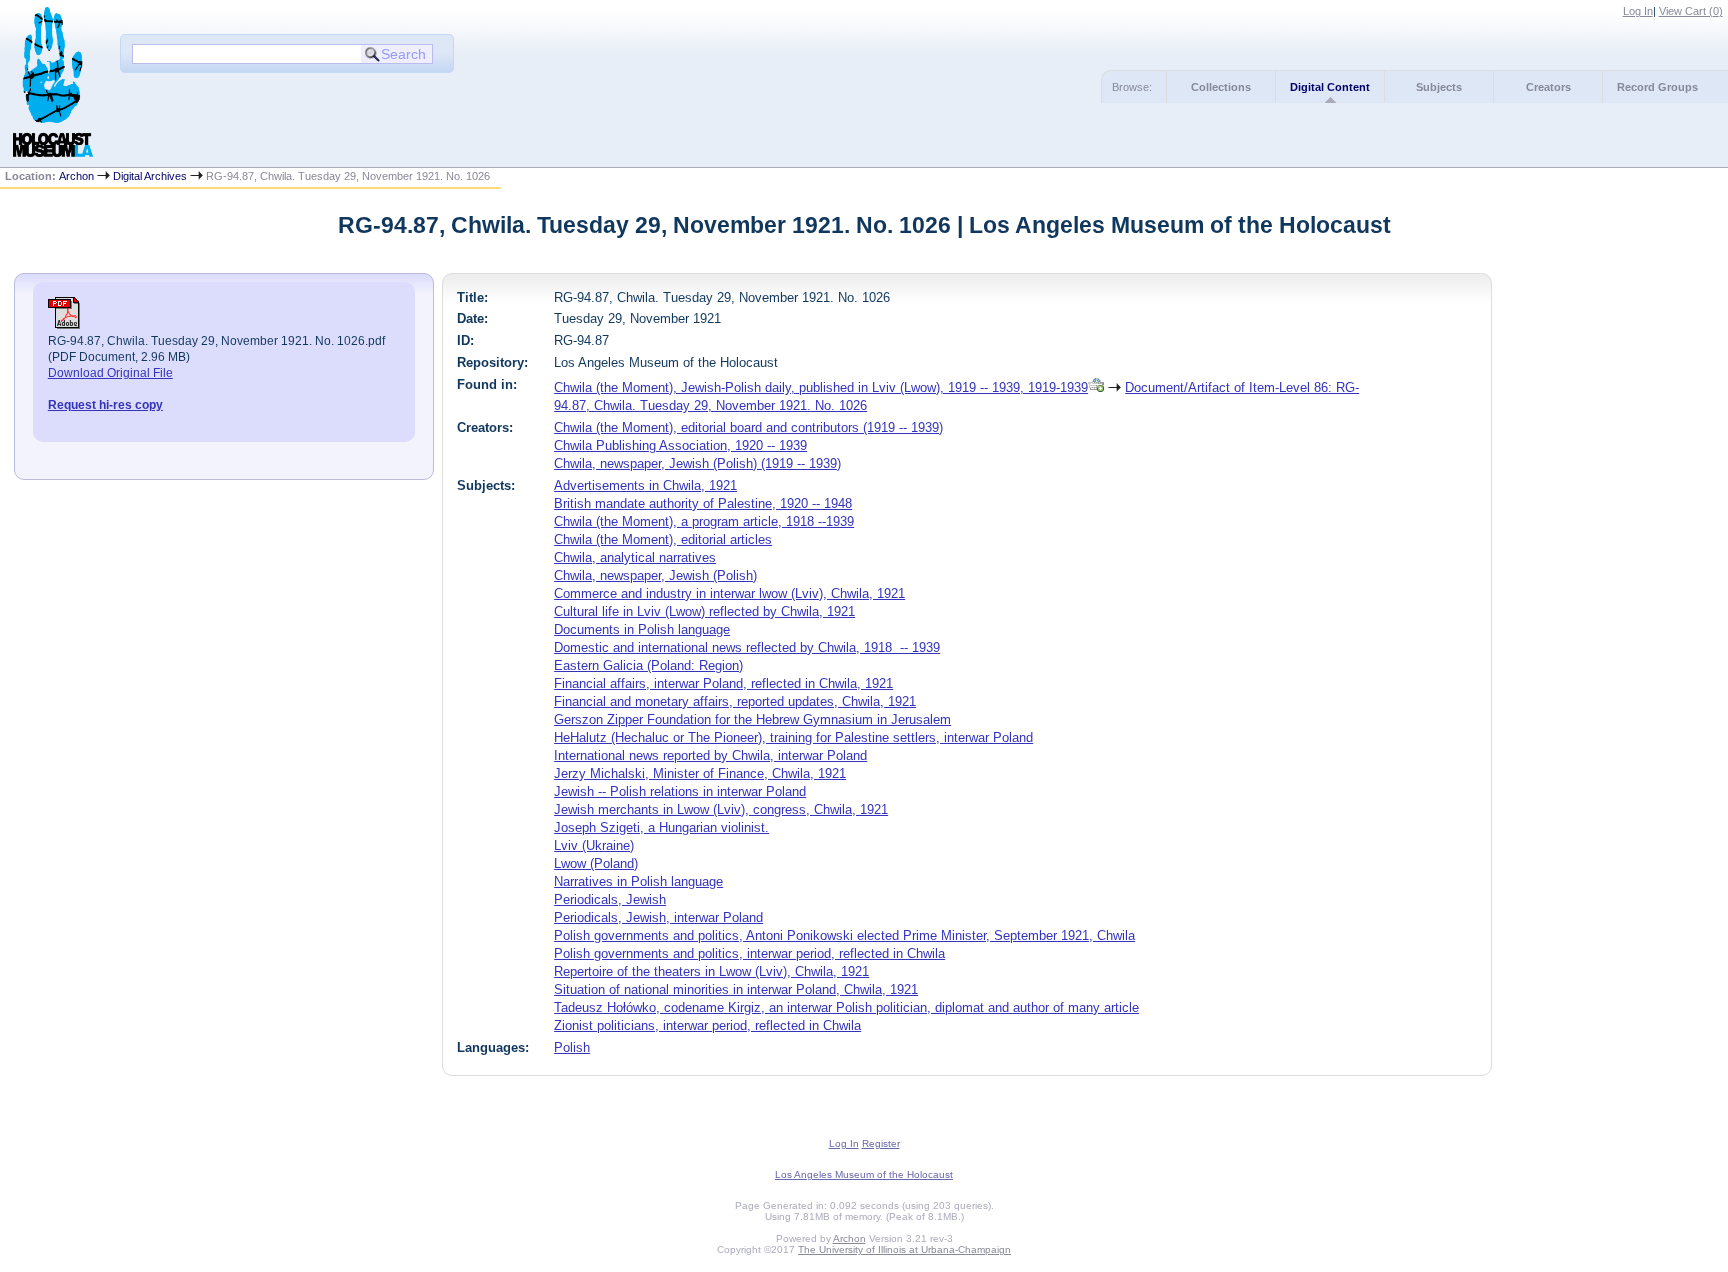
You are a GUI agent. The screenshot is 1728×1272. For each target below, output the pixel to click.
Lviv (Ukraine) (594, 845)
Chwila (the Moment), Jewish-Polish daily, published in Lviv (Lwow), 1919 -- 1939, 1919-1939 (821, 387)
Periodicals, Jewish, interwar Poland (658, 917)
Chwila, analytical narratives (635, 557)
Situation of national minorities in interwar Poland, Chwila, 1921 (736, 989)
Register (881, 1143)
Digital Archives (150, 176)
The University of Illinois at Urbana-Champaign (904, 1249)
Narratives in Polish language (638, 881)
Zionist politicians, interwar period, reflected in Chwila (707, 1025)
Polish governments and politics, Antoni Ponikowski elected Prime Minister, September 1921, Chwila (844, 935)
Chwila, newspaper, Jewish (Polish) (655, 575)
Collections (1221, 87)
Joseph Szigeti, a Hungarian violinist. (661, 827)
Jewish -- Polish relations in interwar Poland (680, 791)
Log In (1638, 11)
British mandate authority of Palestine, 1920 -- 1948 (703, 503)
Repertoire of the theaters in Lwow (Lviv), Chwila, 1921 (711, 971)
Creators (1548, 87)
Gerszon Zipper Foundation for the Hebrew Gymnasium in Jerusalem (752, 719)
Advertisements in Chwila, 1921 (645, 485)
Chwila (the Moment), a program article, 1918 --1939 (704, 521)
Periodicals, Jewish (610, 899)
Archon (76, 176)
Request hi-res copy (105, 405)
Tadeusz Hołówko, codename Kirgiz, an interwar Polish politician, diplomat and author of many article (846, 1007)
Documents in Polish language (642, 629)
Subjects (1439, 87)
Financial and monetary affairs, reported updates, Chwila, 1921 (735, 701)
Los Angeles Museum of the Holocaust (864, 1174)
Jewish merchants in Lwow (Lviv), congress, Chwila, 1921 (721, 809)
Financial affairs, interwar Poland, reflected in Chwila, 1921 (723, 683)
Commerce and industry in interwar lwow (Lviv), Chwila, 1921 (729, 593)
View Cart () (1691, 11)
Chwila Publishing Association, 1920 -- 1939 (680, 445)
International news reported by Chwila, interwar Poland (710, 755)
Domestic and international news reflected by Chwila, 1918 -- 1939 (747, 647)
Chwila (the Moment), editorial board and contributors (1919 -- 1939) (748, 427)
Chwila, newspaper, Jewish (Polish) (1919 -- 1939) (697, 463)
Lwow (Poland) (596, 863)
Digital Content (1330, 87)
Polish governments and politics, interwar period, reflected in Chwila (749, 953)
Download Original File (110, 373)
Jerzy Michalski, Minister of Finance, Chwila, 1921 (700, 773)
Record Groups (1657, 87)
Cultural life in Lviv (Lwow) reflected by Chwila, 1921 (704, 611)
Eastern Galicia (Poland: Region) (648, 665)
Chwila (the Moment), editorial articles (663, 539)
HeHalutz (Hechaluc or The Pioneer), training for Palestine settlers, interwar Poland (793, 737)
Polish (572, 1047)
